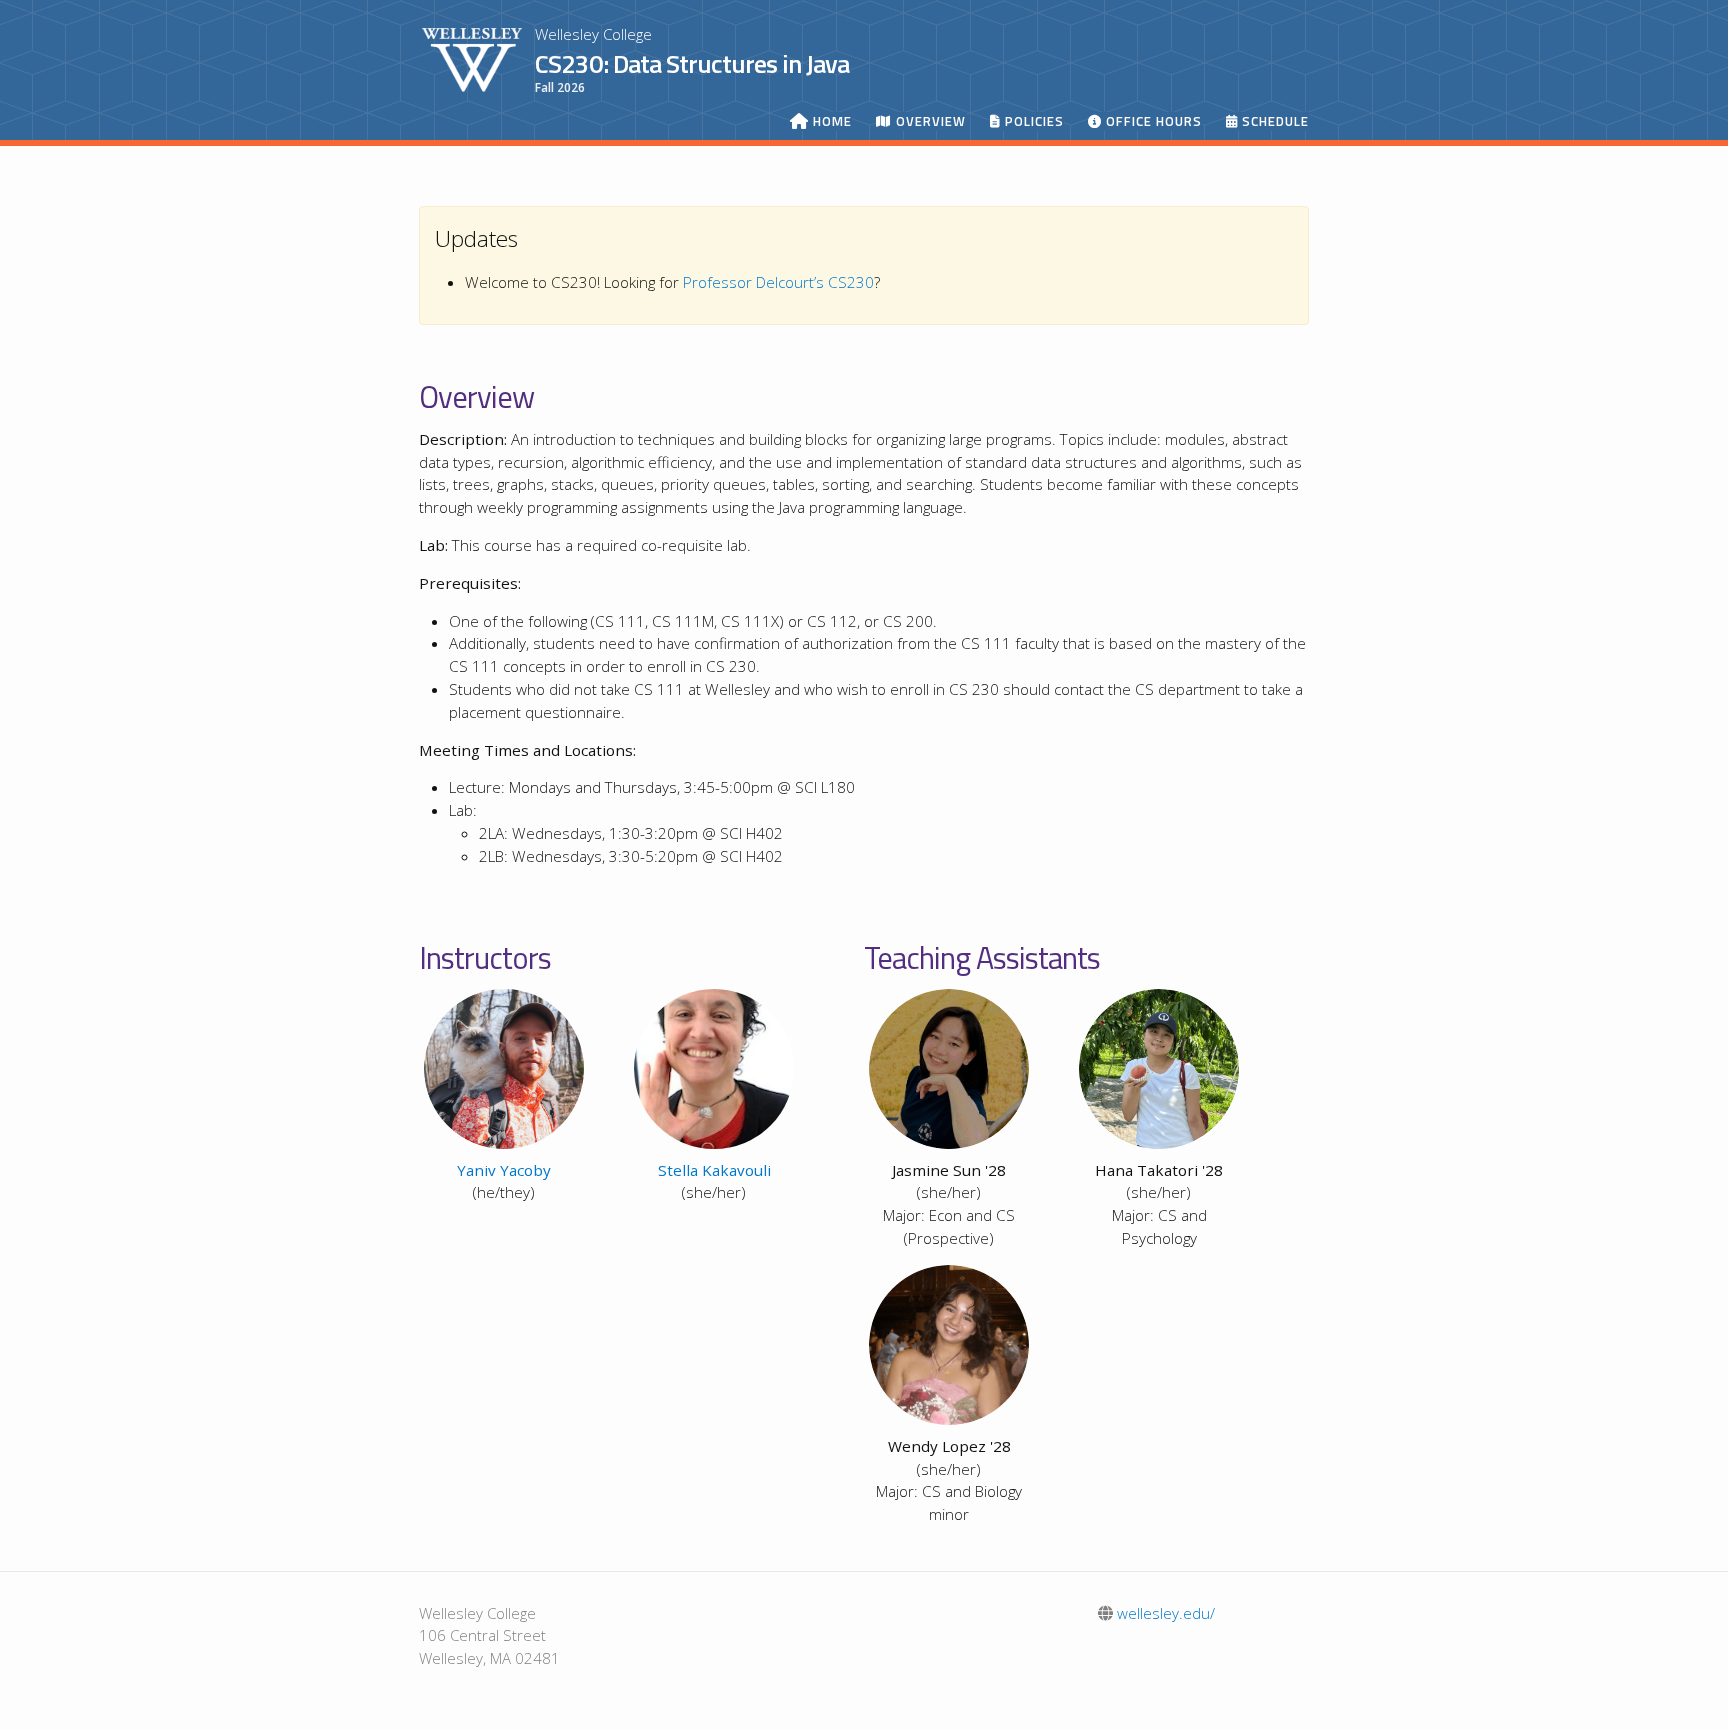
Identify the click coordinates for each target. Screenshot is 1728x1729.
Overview (929, 121)
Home (830, 121)
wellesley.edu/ (1164, 1613)
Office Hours (1152, 121)
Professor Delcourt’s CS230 (778, 282)
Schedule (1273, 121)
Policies (1032, 121)
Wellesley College (593, 34)
